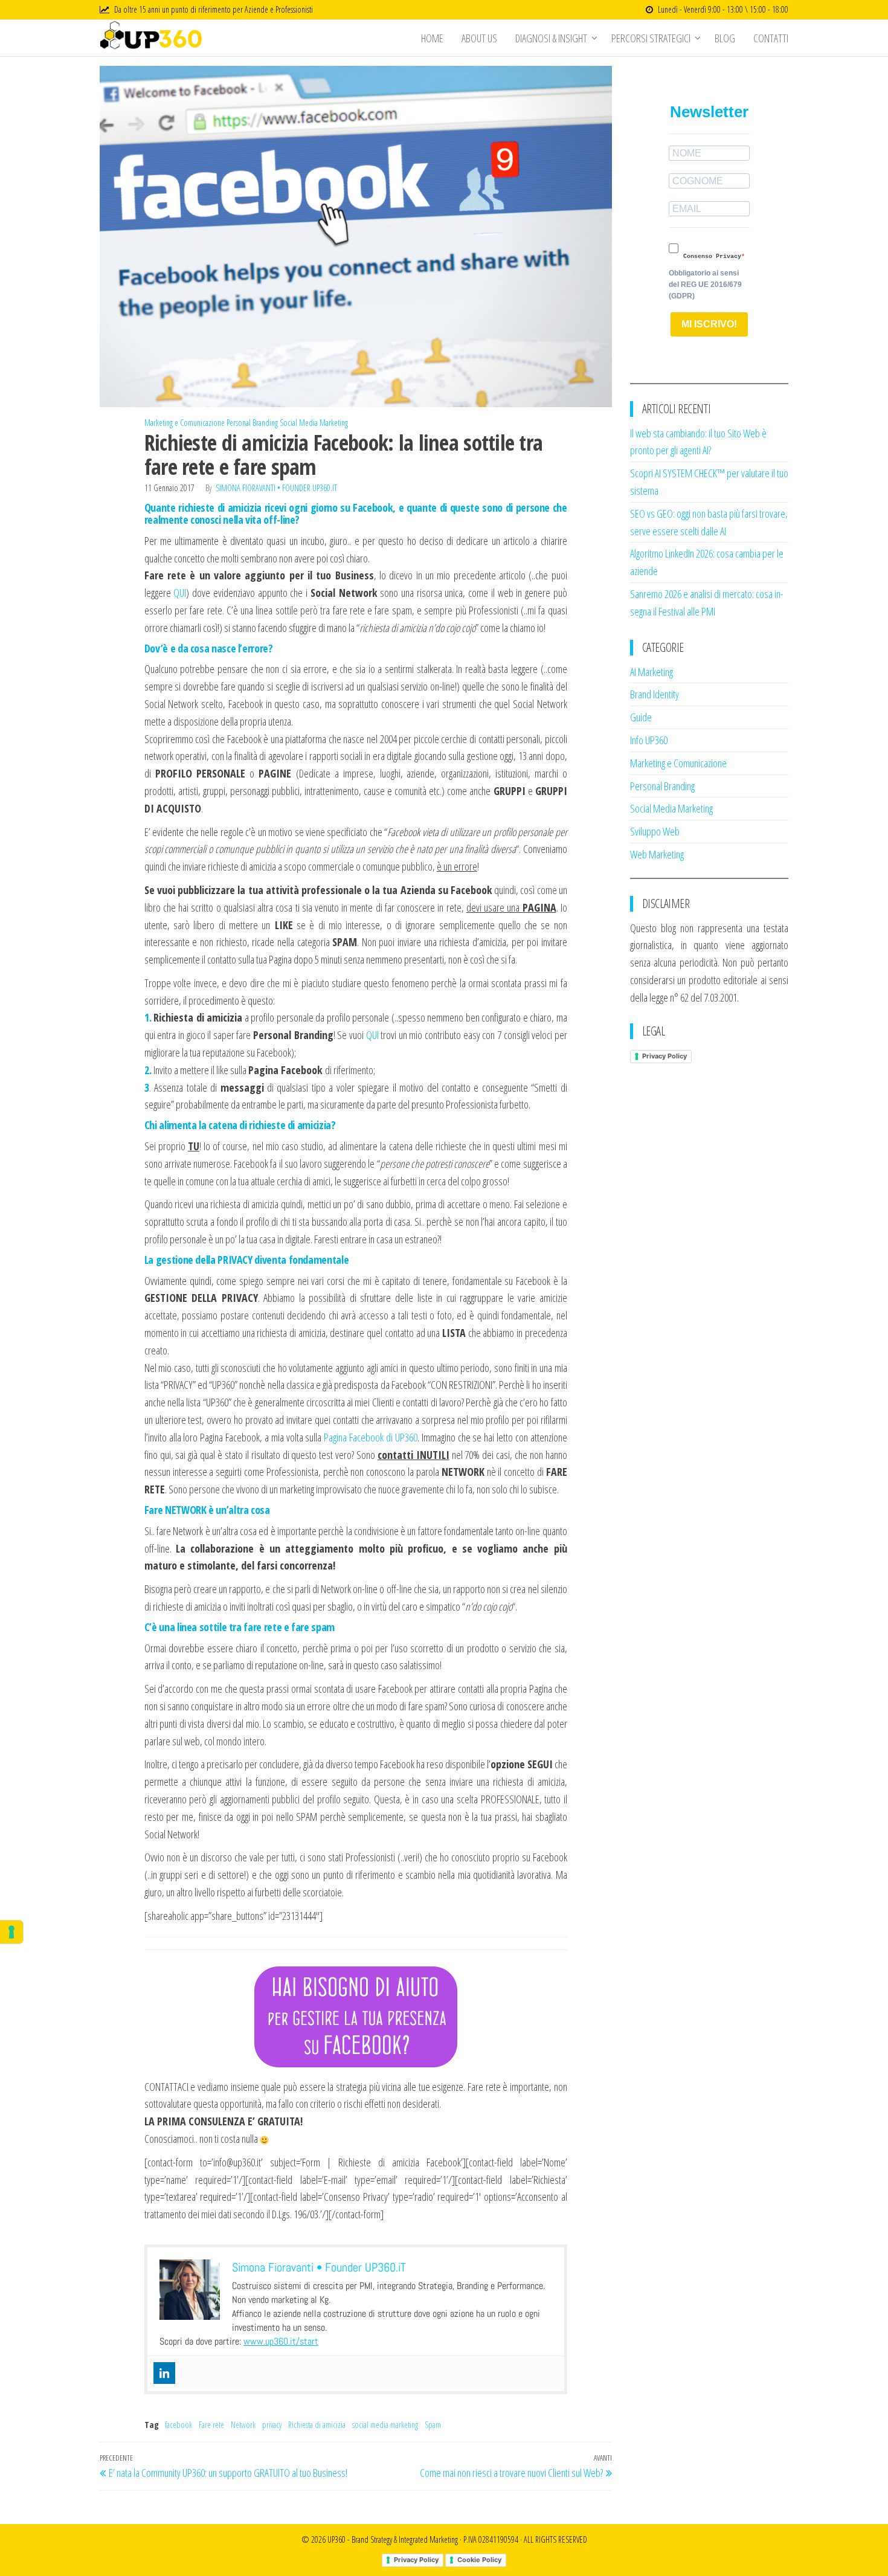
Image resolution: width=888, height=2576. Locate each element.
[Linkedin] (164, 2373)
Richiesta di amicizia (317, 2425)
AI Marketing (652, 672)
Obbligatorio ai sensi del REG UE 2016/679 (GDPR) (705, 285)
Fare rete (211, 2425)
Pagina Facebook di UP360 (371, 1437)
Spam (433, 2425)
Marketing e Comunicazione (185, 423)
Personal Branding (252, 423)
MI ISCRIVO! (709, 324)
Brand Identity (655, 694)
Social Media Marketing (314, 423)
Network (243, 2425)
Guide (641, 717)
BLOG (725, 38)
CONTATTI (771, 38)
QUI (180, 593)
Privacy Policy (664, 1056)
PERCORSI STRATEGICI (651, 38)
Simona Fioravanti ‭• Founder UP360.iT (276, 488)
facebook (179, 2425)
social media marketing (385, 2425)
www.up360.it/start (281, 2341)
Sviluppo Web (655, 831)
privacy (272, 2425)
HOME (432, 38)
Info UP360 (649, 740)
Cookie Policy (479, 2560)
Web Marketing (657, 854)
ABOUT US (479, 38)
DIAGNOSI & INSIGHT (551, 38)
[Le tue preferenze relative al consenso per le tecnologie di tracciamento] (11, 1932)
